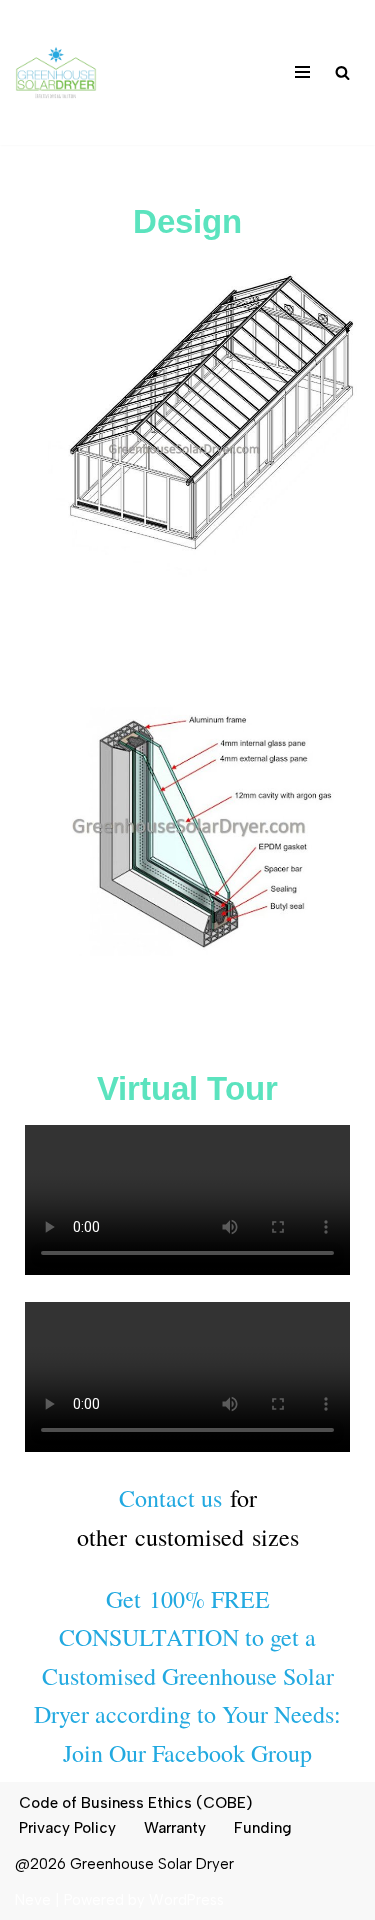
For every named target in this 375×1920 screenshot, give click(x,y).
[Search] (342, 72)
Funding (263, 1828)
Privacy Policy (67, 1828)
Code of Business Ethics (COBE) (135, 1803)
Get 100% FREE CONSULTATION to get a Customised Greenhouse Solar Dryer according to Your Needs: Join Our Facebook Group (187, 1676)
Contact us (170, 1498)
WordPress (186, 1900)
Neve (33, 1900)
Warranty (175, 1828)
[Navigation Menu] (302, 72)
